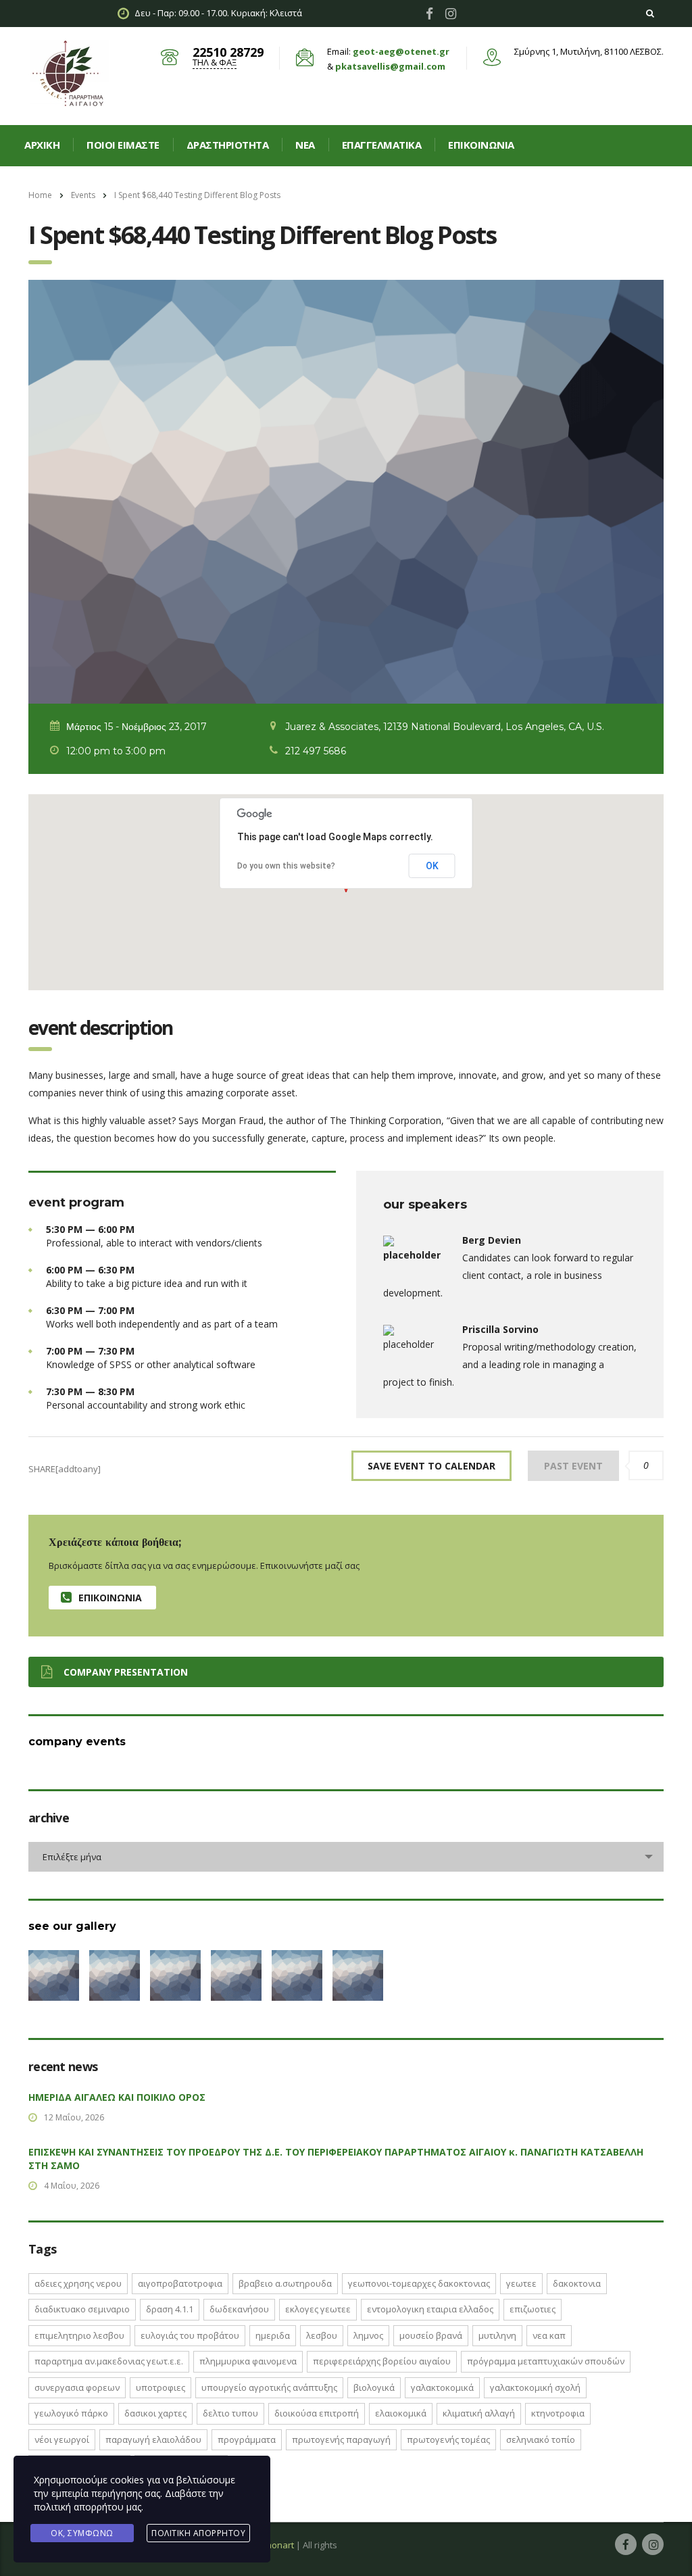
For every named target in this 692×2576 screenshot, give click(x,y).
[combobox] (346, 1857)
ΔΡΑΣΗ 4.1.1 (170, 2309)
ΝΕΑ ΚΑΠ (549, 2335)
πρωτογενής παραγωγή (341, 2439)
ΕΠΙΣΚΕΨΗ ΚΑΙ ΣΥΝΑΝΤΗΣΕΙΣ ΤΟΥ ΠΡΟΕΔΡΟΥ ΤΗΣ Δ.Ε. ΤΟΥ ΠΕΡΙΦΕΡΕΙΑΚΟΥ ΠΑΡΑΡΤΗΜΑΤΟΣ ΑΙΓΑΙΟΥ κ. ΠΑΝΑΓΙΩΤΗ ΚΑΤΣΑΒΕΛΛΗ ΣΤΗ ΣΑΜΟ (336, 2159)
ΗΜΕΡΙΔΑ (273, 2335)
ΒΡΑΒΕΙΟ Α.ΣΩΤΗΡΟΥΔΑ (285, 2283)
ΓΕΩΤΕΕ (521, 2283)
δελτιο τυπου (230, 2413)
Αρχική (42, 145)
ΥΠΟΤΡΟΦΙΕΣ (160, 2387)
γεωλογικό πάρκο (71, 2413)
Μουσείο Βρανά (431, 2335)
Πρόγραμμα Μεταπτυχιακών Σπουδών (546, 2361)
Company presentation (126, 1672)
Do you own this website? (286, 866)
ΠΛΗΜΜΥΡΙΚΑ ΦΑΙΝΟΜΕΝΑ (248, 2361)
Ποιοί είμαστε (123, 145)
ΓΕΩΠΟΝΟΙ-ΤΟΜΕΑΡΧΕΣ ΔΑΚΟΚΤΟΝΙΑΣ (419, 2283)
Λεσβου (322, 2335)
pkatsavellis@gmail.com (390, 66)
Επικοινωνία (481, 145)
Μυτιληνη (497, 2335)
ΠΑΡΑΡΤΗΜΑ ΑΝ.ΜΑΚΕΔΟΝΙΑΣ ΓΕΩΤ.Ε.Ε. (109, 2361)
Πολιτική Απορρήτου (198, 2533)
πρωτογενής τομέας (448, 2439)
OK (432, 866)
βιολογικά (374, 2387)
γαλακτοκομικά (442, 2387)
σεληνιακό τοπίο (541, 2439)
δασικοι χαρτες (155, 2413)
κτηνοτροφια (558, 2413)
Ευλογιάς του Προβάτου (190, 2335)
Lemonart (274, 2545)
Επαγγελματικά (382, 145)
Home (40, 195)
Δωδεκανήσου (239, 2309)
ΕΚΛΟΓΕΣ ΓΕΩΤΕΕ (318, 2309)
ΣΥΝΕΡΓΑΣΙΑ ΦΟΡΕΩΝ (77, 2387)
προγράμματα (247, 2439)
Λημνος (368, 2335)
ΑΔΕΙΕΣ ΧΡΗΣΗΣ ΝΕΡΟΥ (78, 2283)
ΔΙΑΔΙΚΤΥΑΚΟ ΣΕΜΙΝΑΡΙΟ (82, 2309)
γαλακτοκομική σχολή (535, 2387)
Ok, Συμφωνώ (82, 2533)
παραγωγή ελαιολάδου (153, 2439)
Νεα (305, 145)
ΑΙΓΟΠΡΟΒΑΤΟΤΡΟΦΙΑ (180, 2283)
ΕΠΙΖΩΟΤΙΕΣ (533, 2309)
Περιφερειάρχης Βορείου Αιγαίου (382, 2361)
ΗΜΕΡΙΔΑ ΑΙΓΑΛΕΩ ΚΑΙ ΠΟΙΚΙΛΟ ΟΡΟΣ (117, 2097)
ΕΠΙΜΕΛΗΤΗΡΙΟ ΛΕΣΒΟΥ (79, 2335)
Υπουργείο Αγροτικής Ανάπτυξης (269, 2387)
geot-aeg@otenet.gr (401, 51)
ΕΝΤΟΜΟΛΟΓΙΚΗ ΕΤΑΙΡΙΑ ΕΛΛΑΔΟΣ (430, 2309)
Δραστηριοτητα (228, 145)
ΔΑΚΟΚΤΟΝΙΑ (577, 2283)
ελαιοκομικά (401, 2413)
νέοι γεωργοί (62, 2439)
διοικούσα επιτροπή (317, 2413)
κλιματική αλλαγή (479, 2413)
